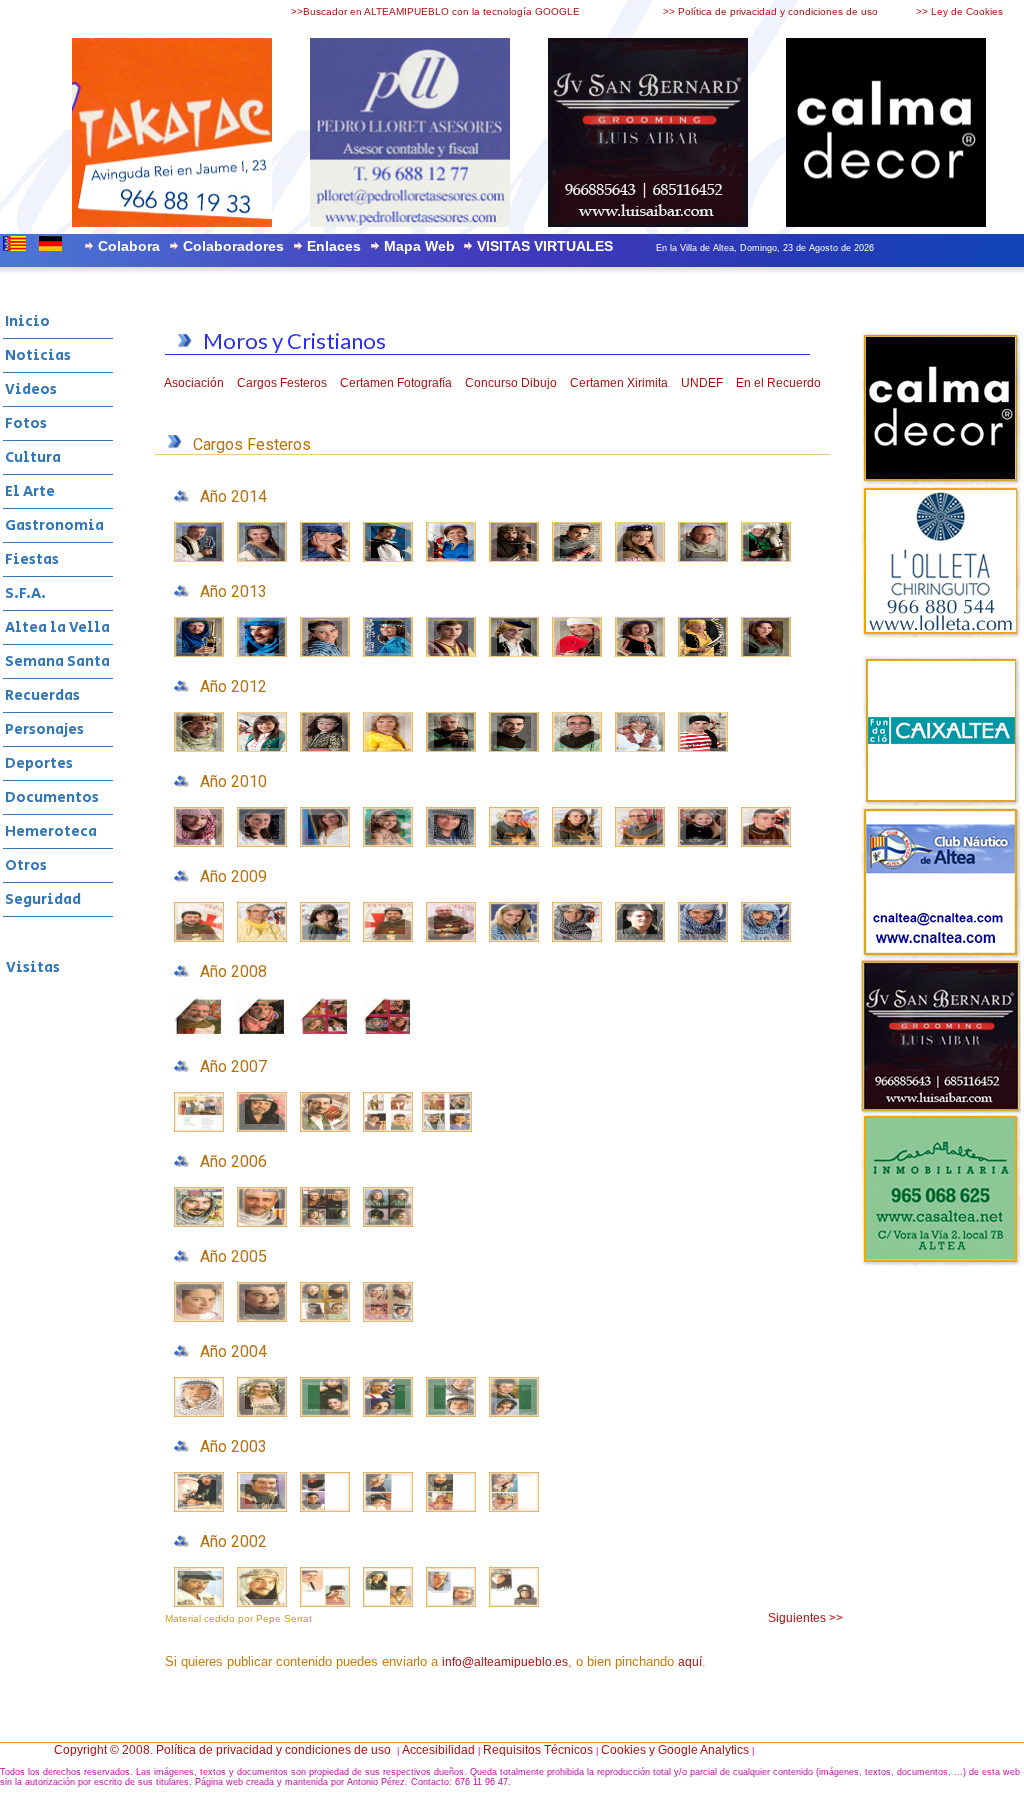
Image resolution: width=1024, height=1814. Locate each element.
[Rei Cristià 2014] (514, 558)
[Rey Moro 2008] (262, 1033)
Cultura (33, 457)
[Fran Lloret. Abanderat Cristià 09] (199, 938)
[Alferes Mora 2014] (325, 558)
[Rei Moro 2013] (199, 653)
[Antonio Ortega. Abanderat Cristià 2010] (640, 843)
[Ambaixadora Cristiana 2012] (514, 748)
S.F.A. (25, 593)
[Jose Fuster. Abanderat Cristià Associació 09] (262, 938)
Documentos (52, 797)
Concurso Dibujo (511, 383)
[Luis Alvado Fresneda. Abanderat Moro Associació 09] (577, 938)
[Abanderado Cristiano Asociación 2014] (766, 558)
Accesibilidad (438, 1750)
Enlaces (334, 246)
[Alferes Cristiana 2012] (640, 748)
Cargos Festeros (282, 383)
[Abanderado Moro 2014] (388, 558)
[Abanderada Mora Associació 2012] (388, 748)
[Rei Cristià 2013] (514, 653)
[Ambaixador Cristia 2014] (577, 558)
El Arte (30, 491)
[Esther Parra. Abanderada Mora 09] (514, 938)
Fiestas (32, 559)
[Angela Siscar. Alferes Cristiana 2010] (703, 843)
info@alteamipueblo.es (505, 1662)
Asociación (194, 383)
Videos (31, 389)
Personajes (44, 729)
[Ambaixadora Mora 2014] (262, 558)
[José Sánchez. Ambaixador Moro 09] (703, 938)
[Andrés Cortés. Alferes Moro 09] (640, 938)
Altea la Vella (57, 627)
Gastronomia (54, 525)
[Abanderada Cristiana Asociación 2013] (766, 653)
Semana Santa (57, 661)
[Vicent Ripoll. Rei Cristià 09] (451, 938)
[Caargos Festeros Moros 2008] (388, 1033)
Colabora (129, 246)
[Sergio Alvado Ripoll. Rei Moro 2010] (199, 843)
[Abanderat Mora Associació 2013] (451, 653)
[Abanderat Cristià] (703, 558)
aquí (690, 1662)
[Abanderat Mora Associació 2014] (451, 558)
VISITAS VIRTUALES (545, 246)
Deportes (39, 763)
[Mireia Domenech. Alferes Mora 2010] (388, 843)
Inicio (27, 321)
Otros (26, 865)
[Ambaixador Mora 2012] (262, 748)
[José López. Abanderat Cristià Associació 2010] (766, 843)
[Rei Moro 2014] (199, 558)
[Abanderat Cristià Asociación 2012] (703, 748)
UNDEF (702, 383)
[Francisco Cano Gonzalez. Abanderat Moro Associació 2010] (451, 843)
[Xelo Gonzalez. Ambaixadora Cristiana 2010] (577, 843)
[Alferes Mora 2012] (325, 748)
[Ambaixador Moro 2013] (262, 653)
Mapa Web (419, 246)
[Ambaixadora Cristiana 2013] (577, 653)
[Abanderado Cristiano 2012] (577, 748)
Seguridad (43, 899)
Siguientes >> (805, 1618)
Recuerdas (42, 695)
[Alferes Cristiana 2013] (640, 653)
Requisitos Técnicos (538, 1750)
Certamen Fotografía (396, 383)
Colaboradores (233, 246)
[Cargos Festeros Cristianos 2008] (325, 1033)
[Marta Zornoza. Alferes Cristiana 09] (325, 938)
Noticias (38, 355)
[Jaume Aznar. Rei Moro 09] (766, 938)
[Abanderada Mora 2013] (388, 653)
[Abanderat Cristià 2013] (703, 653)
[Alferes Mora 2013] (325, 653)
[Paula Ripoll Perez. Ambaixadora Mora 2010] (262, 843)
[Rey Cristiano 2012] (451, 748)
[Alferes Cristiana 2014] (640, 558)
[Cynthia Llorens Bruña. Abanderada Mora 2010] (325, 843)
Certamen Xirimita (619, 383)
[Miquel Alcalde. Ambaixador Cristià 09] (388, 938)
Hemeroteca (51, 831)
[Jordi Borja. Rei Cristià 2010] (514, 843)
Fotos (26, 423)
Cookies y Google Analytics (675, 1750)
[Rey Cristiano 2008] (199, 1033)
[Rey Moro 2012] (199, 748)
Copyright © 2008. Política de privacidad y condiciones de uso (222, 1750)
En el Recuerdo (778, 383)
